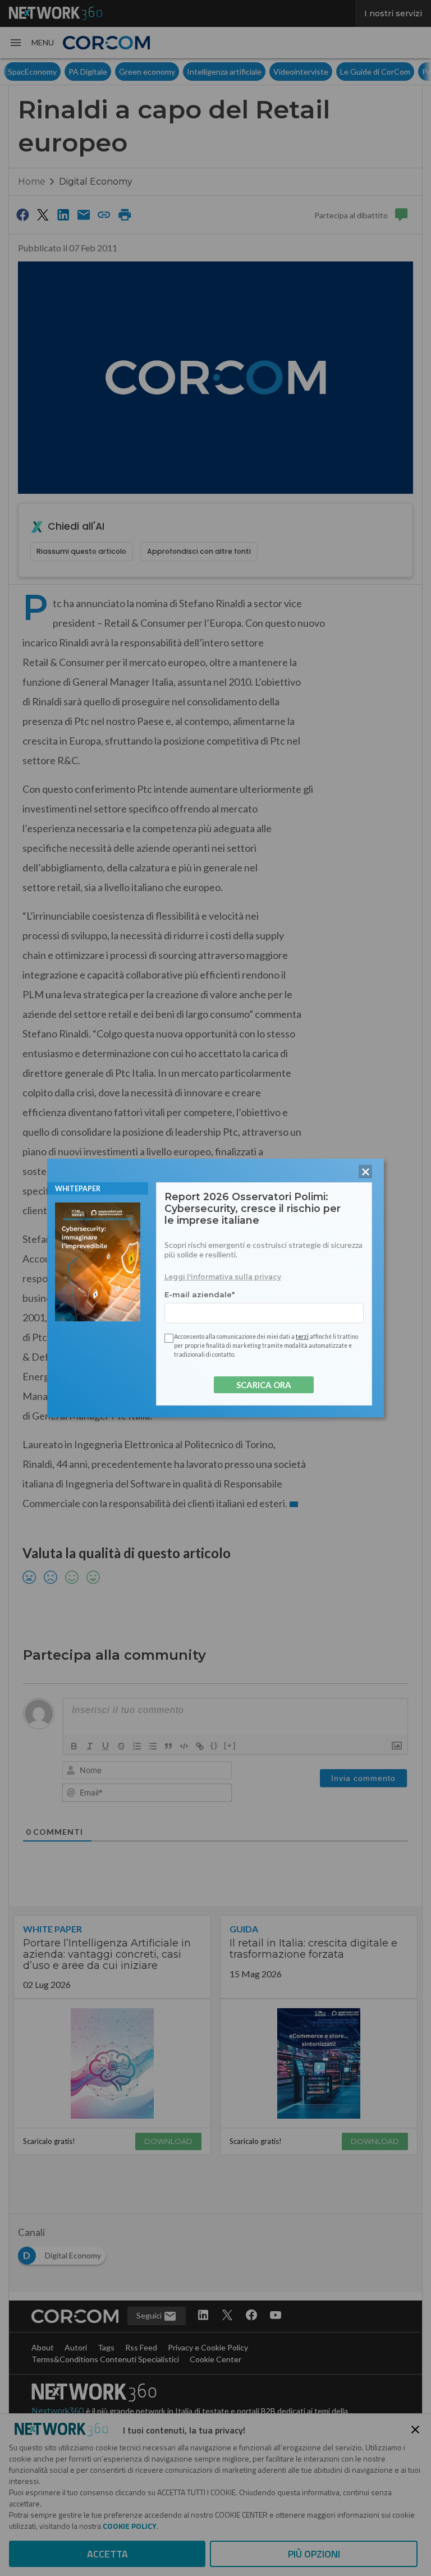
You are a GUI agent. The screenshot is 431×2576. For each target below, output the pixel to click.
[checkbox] (167, 1338)
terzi (302, 1337)
